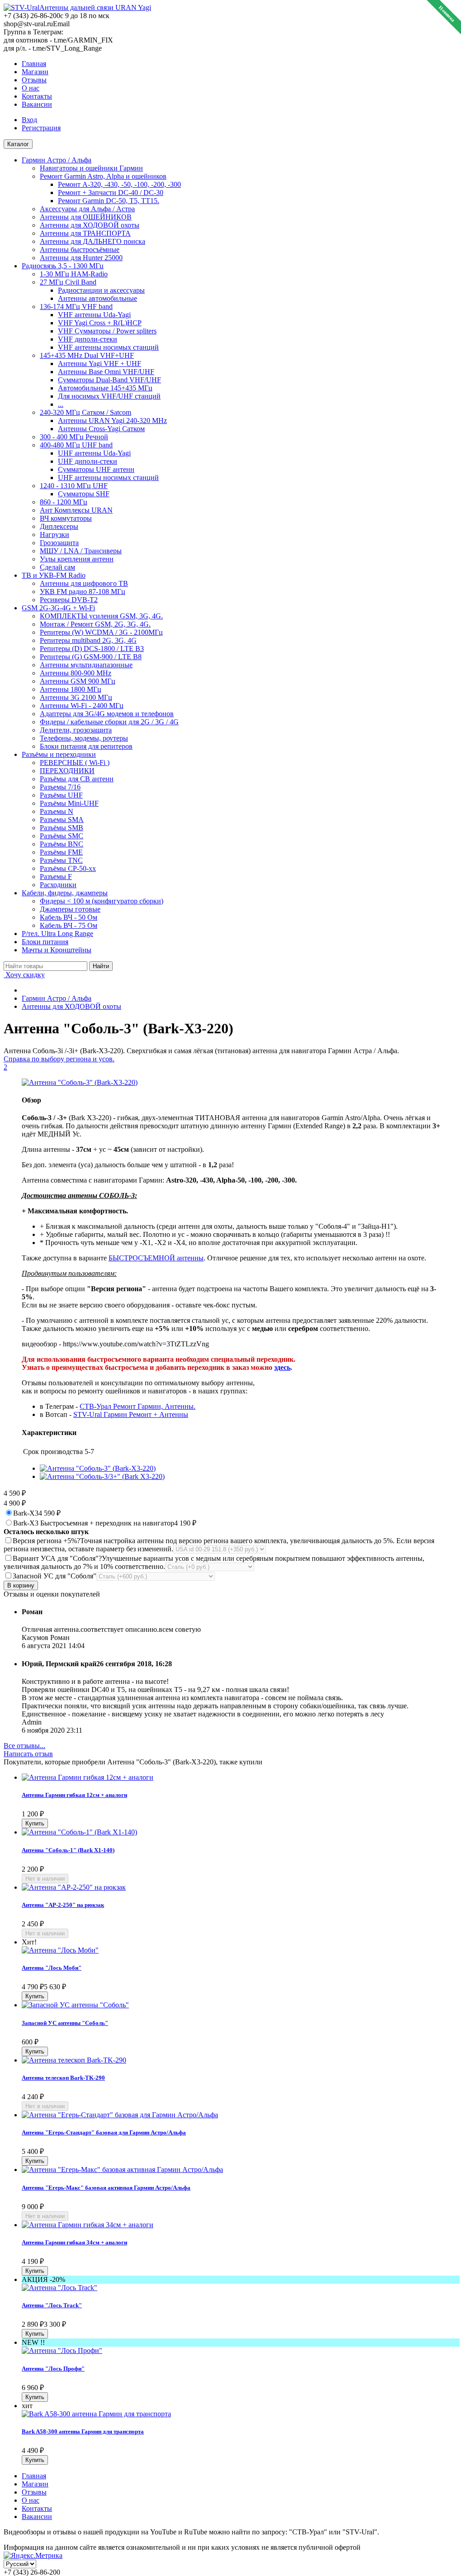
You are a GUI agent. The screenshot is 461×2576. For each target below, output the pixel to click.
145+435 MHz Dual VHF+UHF (87, 355)
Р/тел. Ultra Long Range (57, 934)
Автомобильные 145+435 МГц (105, 388)
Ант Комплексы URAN (76, 510)
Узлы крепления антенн (77, 559)
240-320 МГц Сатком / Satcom (86, 412)
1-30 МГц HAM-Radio (74, 274)
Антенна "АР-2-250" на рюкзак (63, 1905)
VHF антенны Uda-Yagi (94, 315)
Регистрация (41, 128)
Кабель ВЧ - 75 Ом (69, 925)
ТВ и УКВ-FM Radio (54, 575)
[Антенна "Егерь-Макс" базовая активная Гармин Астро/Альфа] (122, 2170)
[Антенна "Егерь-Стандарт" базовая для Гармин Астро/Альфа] (120, 2115)
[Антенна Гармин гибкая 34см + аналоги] (88, 2225)
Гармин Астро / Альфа (57, 160)
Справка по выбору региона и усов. (59, 1059)
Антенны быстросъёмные (80, 250)
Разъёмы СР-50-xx (68, 868)
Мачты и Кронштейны (57, 950)
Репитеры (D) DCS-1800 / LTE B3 (92, 649)
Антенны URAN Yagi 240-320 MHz (112, 421)
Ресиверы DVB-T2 (69, 600)
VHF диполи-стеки (88, 339)
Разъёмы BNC (62, 844)
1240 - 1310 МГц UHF (74, 486)
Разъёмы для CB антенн (77, 779)
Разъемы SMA (62, 820)
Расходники (58, 885)
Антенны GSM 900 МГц (78, 681)
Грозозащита (59, 543)
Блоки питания (45, 942)
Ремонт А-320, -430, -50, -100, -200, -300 (119, 184)
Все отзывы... (24, 1746)
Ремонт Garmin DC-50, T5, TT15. (109, 201)
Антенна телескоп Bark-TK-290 (63, 2078)
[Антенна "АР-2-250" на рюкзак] (74, 1887)
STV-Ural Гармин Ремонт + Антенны (131, 1414)
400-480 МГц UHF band (76, 445)
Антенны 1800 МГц (71, 689)
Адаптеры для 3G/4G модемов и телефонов (107, 714)
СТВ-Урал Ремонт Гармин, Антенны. (138, 1406)
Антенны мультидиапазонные (86, 665)
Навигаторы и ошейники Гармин (91, 168)
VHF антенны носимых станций (108, 347)
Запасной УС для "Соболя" (55, 1576)
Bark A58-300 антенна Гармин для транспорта (83, 2431)
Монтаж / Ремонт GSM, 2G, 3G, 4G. (95, 624)
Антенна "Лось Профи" (53, 2369)
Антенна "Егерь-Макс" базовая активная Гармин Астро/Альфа (106, 2188)
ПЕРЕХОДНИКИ (67, 771)
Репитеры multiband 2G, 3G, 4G (88, 640)
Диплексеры (59, 526)
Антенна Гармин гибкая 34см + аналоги (74, 2242)
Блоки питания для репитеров (86, 746)
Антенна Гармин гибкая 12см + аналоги (74, 1795)
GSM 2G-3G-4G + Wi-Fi (58, 608)
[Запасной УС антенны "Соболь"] (75, 2005)
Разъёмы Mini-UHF (69, 803)
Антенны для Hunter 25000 (81, 258)
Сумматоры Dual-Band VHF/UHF (109, 380)
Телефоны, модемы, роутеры (84, 738)
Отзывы (34, 80)
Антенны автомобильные (97, 298)
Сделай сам (57, 567)
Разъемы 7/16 (60, 787)
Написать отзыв (28, 1754)
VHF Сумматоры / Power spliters (107, 331)
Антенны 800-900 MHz (76, 673)
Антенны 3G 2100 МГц (76, 697)
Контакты (37, 96)
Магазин (35, 72)
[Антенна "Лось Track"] (59, 2288)
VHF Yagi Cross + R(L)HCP (100, 323)
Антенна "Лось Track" (52, 2305)
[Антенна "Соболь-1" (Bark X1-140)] (79, 1832)
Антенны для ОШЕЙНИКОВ (86, 217)
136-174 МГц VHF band (76, 307)
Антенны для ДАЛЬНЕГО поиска (93, 241)
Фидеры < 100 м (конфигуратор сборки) (102, 901)
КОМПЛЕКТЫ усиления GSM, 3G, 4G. (101, 616)
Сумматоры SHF (84, 494)
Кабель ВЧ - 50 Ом (69, 917)
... (61, 404)
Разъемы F (56, 877)
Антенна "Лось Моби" (52, 1968)
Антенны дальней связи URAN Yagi (95, 7)
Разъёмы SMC (62, 836)
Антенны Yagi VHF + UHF (100, 364)
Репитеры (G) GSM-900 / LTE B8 (91, 657)
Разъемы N (57, 811)
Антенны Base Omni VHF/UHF (106, 372)
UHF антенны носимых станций (108, 478)
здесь (282, 1367)
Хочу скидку (24, 975)
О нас (31, 88)
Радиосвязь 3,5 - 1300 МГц (63, 266)
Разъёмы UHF (61, 795)
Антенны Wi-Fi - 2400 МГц (82, 706)
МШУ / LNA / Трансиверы (81, 551)
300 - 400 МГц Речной (74, 437)
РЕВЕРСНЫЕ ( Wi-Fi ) (75, 763)
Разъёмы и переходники (59, 754)
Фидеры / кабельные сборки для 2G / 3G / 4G (109, 722)
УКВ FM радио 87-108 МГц (83, 592)
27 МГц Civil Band (68, 282)
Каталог (18, 144)
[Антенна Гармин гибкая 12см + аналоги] (88, 1777)
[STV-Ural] (21, 7)
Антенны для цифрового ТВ (84, 583)
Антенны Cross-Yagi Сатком (101, 429)
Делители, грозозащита (76, 730)
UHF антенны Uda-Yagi (94, 453)
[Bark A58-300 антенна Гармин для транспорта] (96, 2414)
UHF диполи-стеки (88, 461)
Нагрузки (55, 535)
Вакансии (37, 104)
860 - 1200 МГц (64, 502)
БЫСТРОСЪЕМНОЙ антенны (156, 1258)
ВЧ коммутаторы (66, 518)
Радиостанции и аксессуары (101, 290)
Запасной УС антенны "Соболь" (65, 2023)
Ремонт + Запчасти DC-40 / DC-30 (111, 192)
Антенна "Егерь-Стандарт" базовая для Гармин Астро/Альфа (104, 2132)
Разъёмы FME (61, 852)
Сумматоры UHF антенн (96, 469)
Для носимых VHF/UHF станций (109, 396)
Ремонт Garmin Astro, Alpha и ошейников (103, 176)
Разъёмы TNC (61, 860)
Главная (34, 64)
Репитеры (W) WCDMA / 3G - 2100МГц (101, 632)
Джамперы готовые (70, 909)
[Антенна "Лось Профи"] (62, 2350)
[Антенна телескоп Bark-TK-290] (74, 2060)
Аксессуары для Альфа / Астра (87, 209)
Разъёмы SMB (62, 828)
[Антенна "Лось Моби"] (60, 1950)
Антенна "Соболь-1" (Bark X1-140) (68, 1850)
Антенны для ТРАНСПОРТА (85, 233)
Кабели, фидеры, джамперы (65, 893)
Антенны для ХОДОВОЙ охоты (90, 225)
